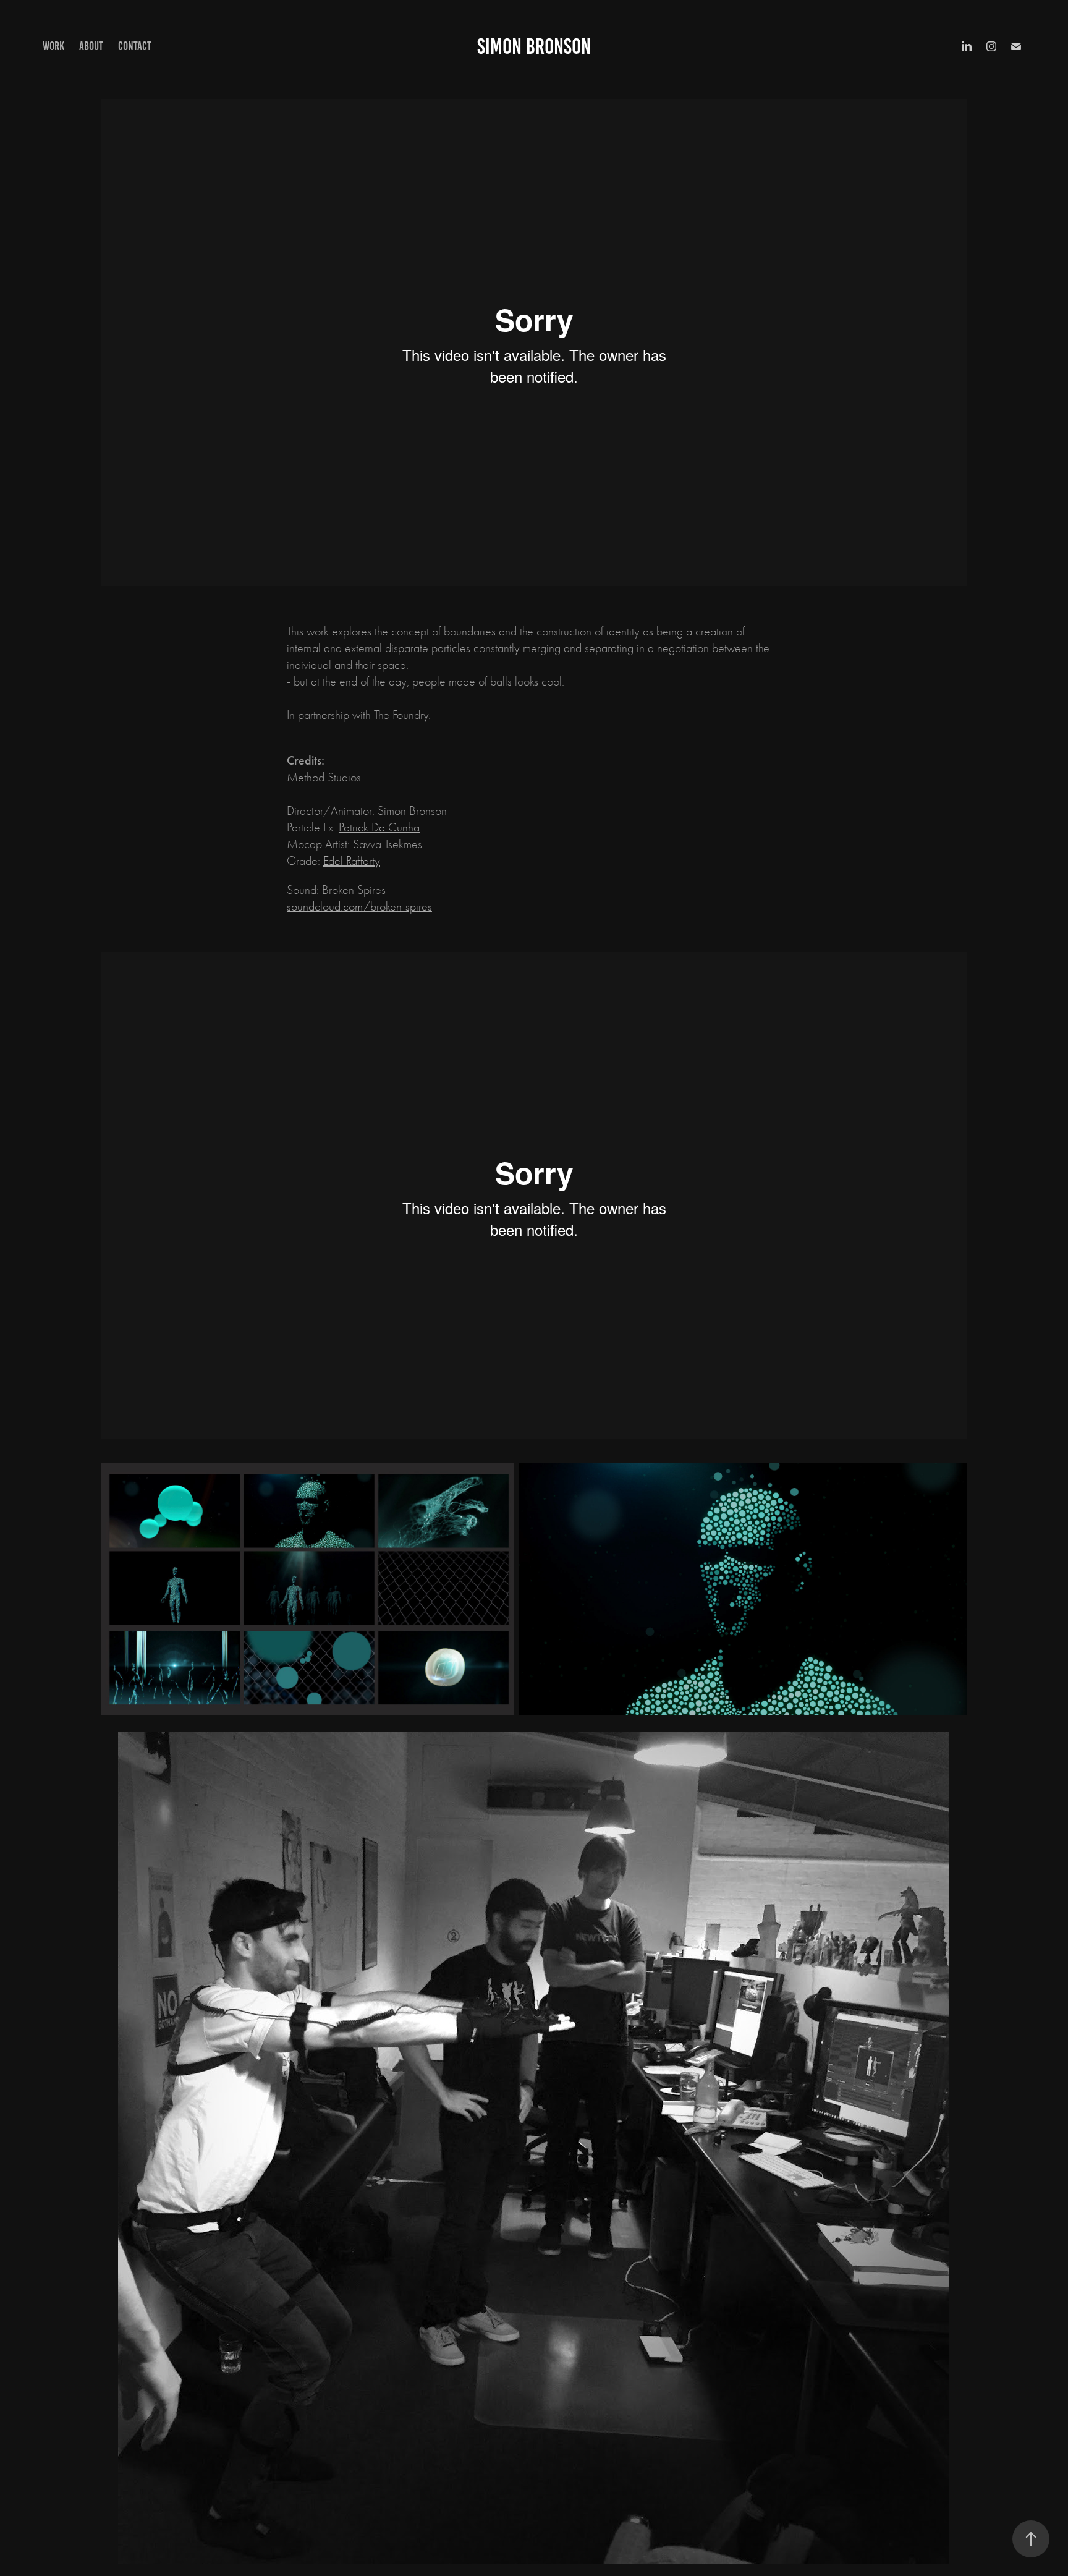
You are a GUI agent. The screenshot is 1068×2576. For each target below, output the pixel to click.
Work (53, 46)
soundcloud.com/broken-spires (359, 907)
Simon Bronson (534, 46)
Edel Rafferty (352, 861)
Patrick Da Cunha (379, 827)
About (91, 46)
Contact (135, 46)
